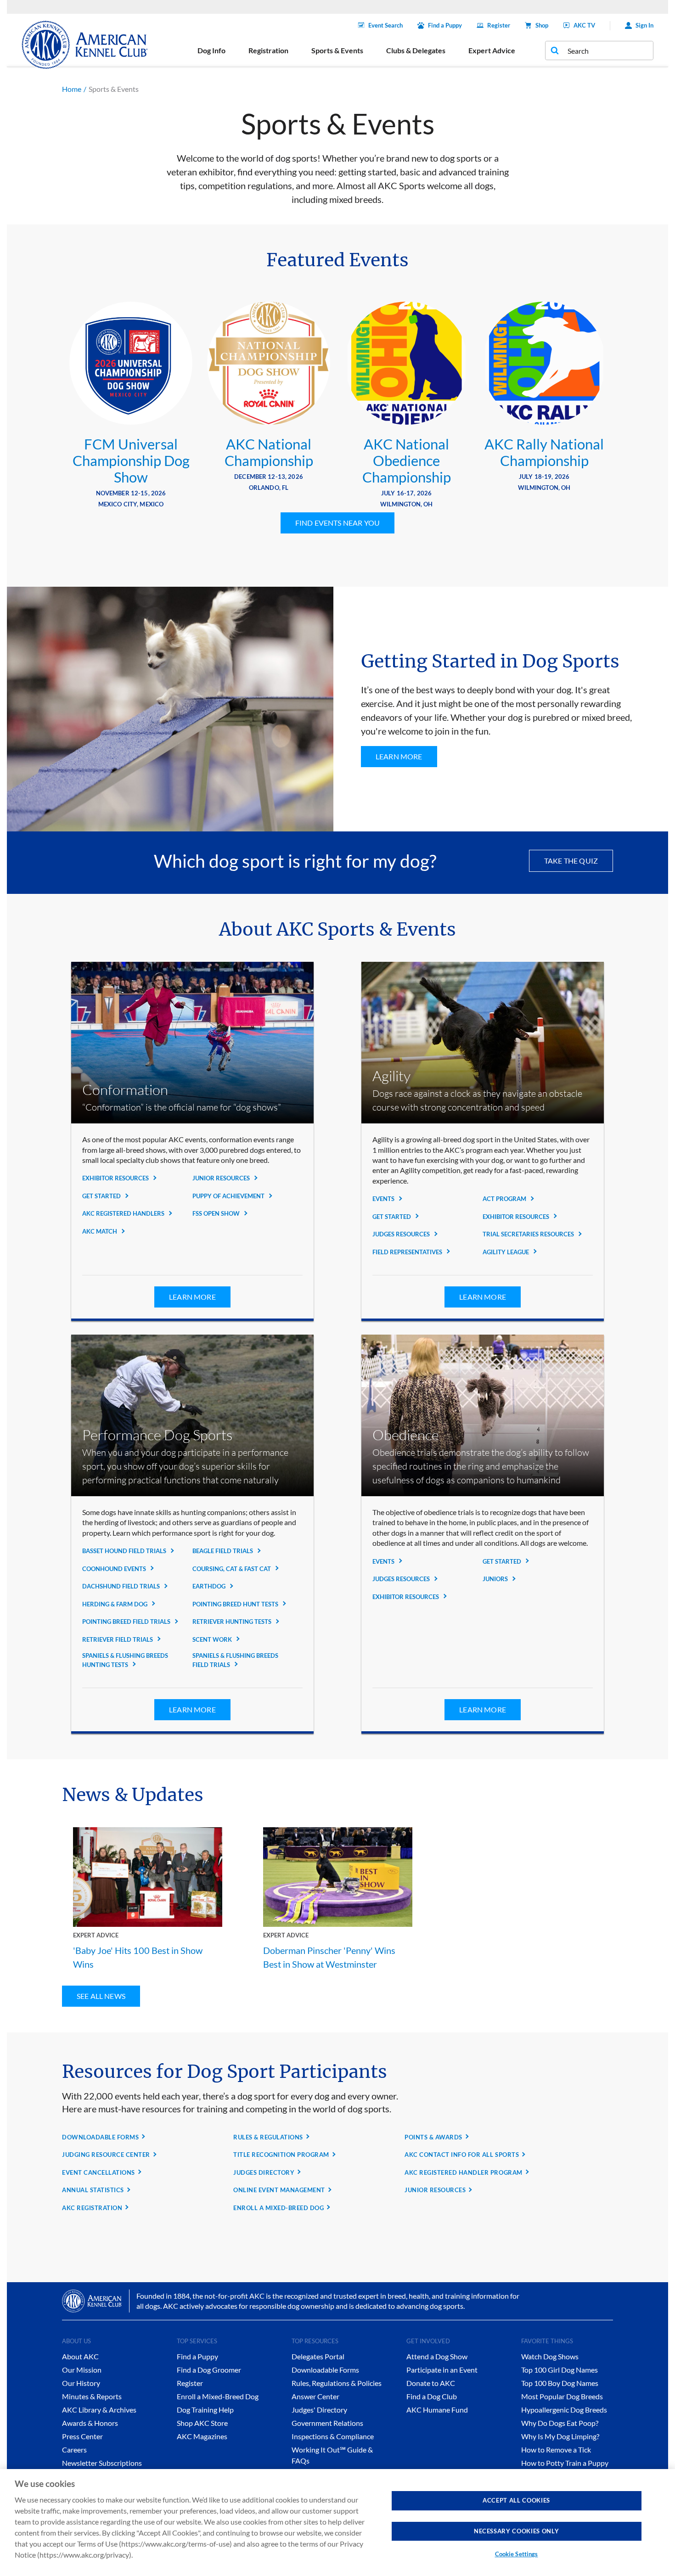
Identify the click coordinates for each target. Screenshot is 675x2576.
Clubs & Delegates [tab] (416, 50)
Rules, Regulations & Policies (337, 2383)
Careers (74, 2450)
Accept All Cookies (516, 2500)
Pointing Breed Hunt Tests (236, 1604)
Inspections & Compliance (333, 2436)
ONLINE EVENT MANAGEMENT (279, 2190)
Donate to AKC (431, 2383)
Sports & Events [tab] (337, 50)
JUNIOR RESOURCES (435, 2190)
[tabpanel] (131, 407)
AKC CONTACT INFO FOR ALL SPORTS (462, 2155)
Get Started (102, 1196)
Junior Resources (222, 1178)
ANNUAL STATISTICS (93, 2190)
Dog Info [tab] (211, 50)
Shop (542, 25)
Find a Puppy (445, 25)
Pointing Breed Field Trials (127, 1622)
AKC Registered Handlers (124, 1213)
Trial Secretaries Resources (529, 1234)
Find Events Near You (337, 523)
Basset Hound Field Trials (125, 1551)
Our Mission (82, 2370)
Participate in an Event (442, 2370)
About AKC (80, 2356)
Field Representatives (408, 1252)
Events (384, 1199)
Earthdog (210, 1586)
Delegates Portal (318, 2356)
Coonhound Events (115, 1569)
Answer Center (315, 2396)
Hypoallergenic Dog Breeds (564, 2410)
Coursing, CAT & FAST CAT (232, 1569)
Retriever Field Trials (118, 1639)
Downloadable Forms (325, 2370)
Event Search (385, 25)
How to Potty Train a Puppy (565, 2463)
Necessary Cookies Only (516, 2531)
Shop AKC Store (202, 2423)
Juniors (496, 1579)
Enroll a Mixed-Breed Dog (218, 2396)
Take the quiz (571, 861)
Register (499, 25)
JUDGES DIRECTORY (264, 2172)
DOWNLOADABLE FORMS (100, 2137)
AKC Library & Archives (99, 2410)
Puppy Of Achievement (229, 1196)
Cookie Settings (517, 2554)
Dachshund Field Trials (122, 1586)
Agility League (506, 1252)
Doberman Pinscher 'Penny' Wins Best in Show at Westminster (329, 1957)
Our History (81, 2383)
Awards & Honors (90, 2423)
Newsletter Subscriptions (102, 2463)
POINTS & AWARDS (433, 2137)
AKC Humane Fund (437, 2410)
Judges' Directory (319, 2410)
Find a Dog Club (432, 2396)
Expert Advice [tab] (492, 50)
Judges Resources (402, 1234)
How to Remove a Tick (556, 2450)
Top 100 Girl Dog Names (560, 2370)
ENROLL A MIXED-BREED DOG (278, 2208)
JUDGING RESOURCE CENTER (106, 2155)
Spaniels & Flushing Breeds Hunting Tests (125, 1660)
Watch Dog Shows (550, 2356)
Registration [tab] (268, 50)
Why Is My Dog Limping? (560, 2436)
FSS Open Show (217, 1213)
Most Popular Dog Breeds (562, 2396)
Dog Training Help (205, 2410)
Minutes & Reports (92, 2396)
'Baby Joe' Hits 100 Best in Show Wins (138, 1957)
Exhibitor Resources (116, 1178)
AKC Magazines (202, 2436)
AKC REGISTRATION (92, 2208)
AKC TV (584, 25)
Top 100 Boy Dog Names (560, 2383)
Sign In (644, 25)
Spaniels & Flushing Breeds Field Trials (235, 1660)
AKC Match (100, 1231)
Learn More (192, 1297)
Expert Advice (96, 1935)
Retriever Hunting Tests (233, 1622)
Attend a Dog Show (437, 2356)
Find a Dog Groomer (209, 2370)
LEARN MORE (399, 756)
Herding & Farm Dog (115, 1604)
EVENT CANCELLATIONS (98, 2172)
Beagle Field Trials (223, 1551)
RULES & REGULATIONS (268, 2137)
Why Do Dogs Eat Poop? (560, 2423)
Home (72, 89)
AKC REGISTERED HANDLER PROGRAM (464, 2172)
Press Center (82, 2436)
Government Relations (327, 2423)
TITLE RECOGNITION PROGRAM (281, 2155)
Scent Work (213, 1639)
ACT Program (505, 1199)
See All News (101, 1996)
